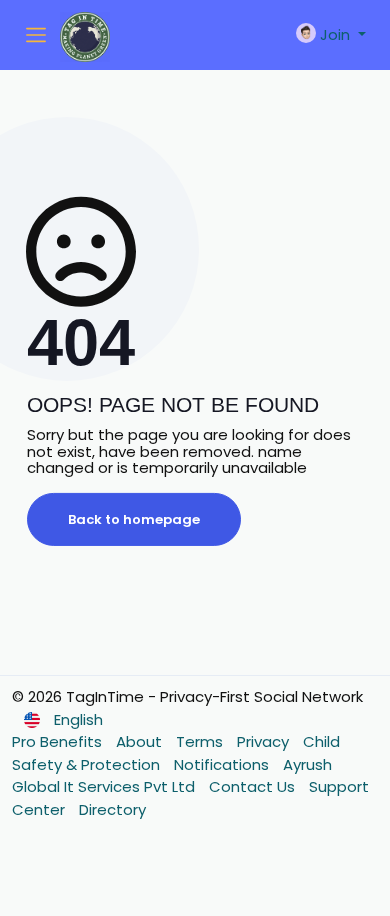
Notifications (223, 764)
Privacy (265, 741)
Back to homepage (134, 519)
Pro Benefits (59, 741)
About (141, 741)
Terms (201, 741)
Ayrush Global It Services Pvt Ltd (172, 776)
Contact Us (254, 786)
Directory (112, 809)
